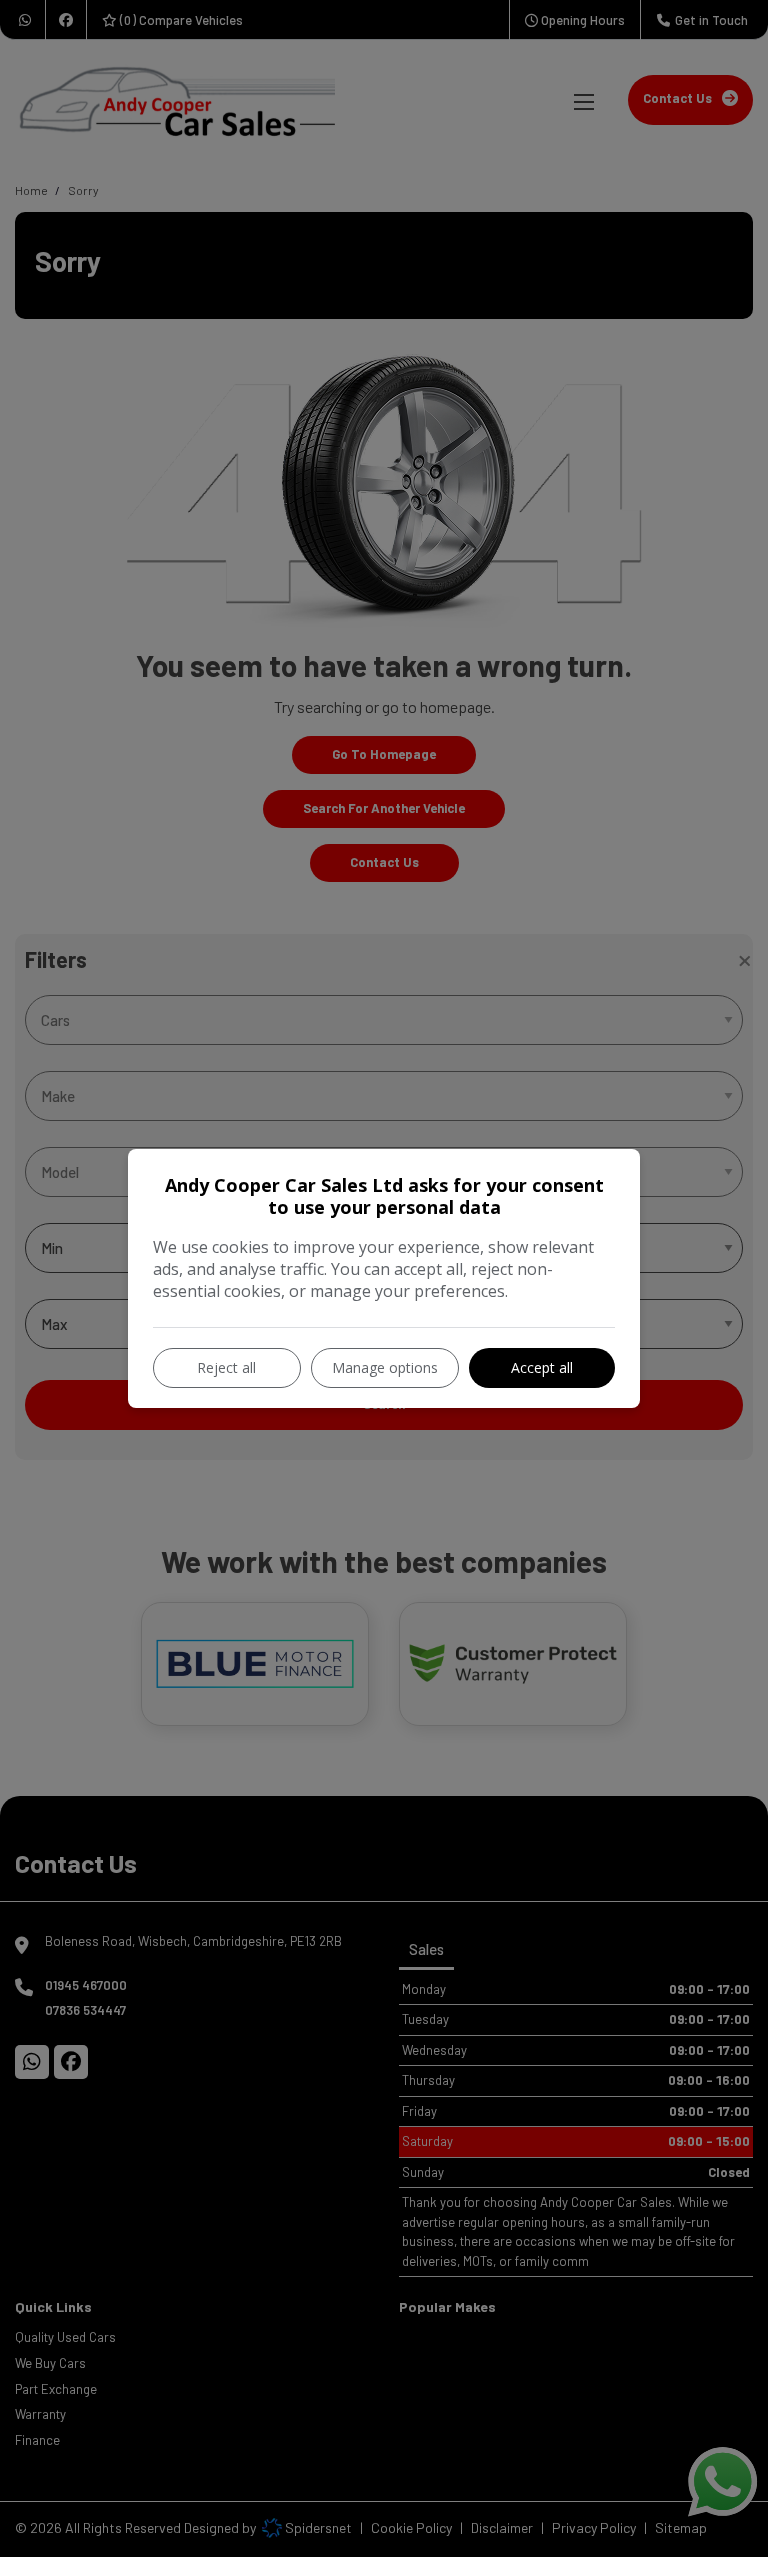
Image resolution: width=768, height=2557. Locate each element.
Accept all (542, 1367)
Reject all (226, 1367)
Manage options (385, 1367)
